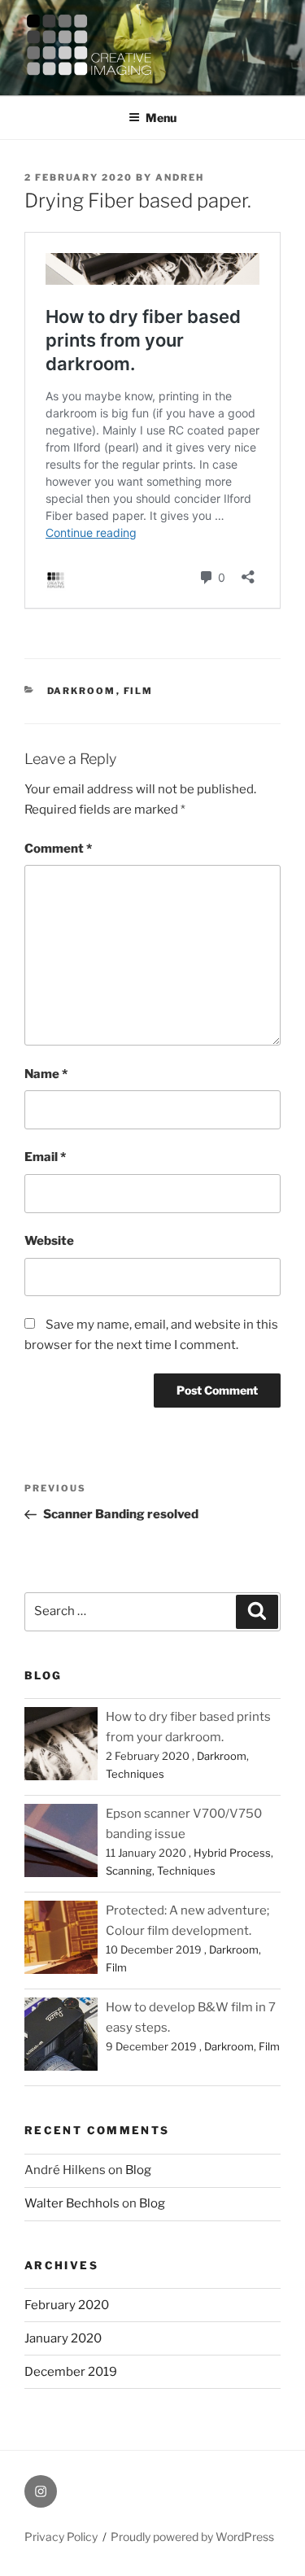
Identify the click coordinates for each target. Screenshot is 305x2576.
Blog (138, 2170)
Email (45, 1157)
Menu (161, 118)
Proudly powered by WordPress (192, 2537)
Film (139, 691)
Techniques (135, 1774)
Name (46, 1074)
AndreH (180, 177)
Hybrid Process (232, 1853)
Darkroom (82, 691)
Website (49, 1241)
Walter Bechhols (72, 2203)
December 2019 (71, 2372)
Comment (58, 849)
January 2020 (63, 2338)
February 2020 (67, 2305)
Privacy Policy (61, 2537)
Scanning (129, 1871)
